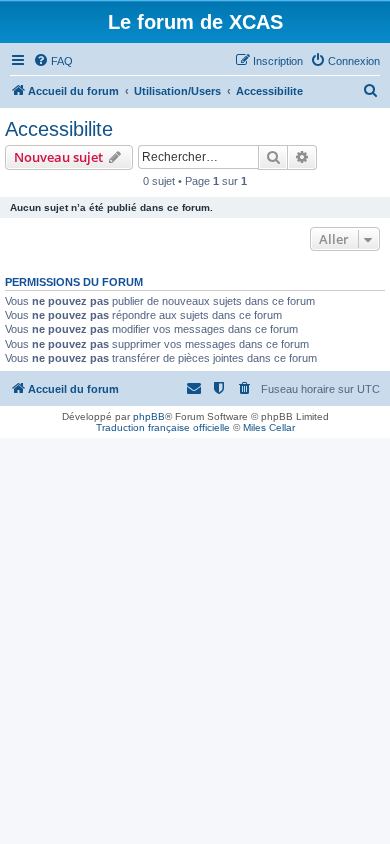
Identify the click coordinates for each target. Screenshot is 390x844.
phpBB (149, 416)
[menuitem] (53, 61)
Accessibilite (59, 129)
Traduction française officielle (163, 427)
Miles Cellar (269, 427)
